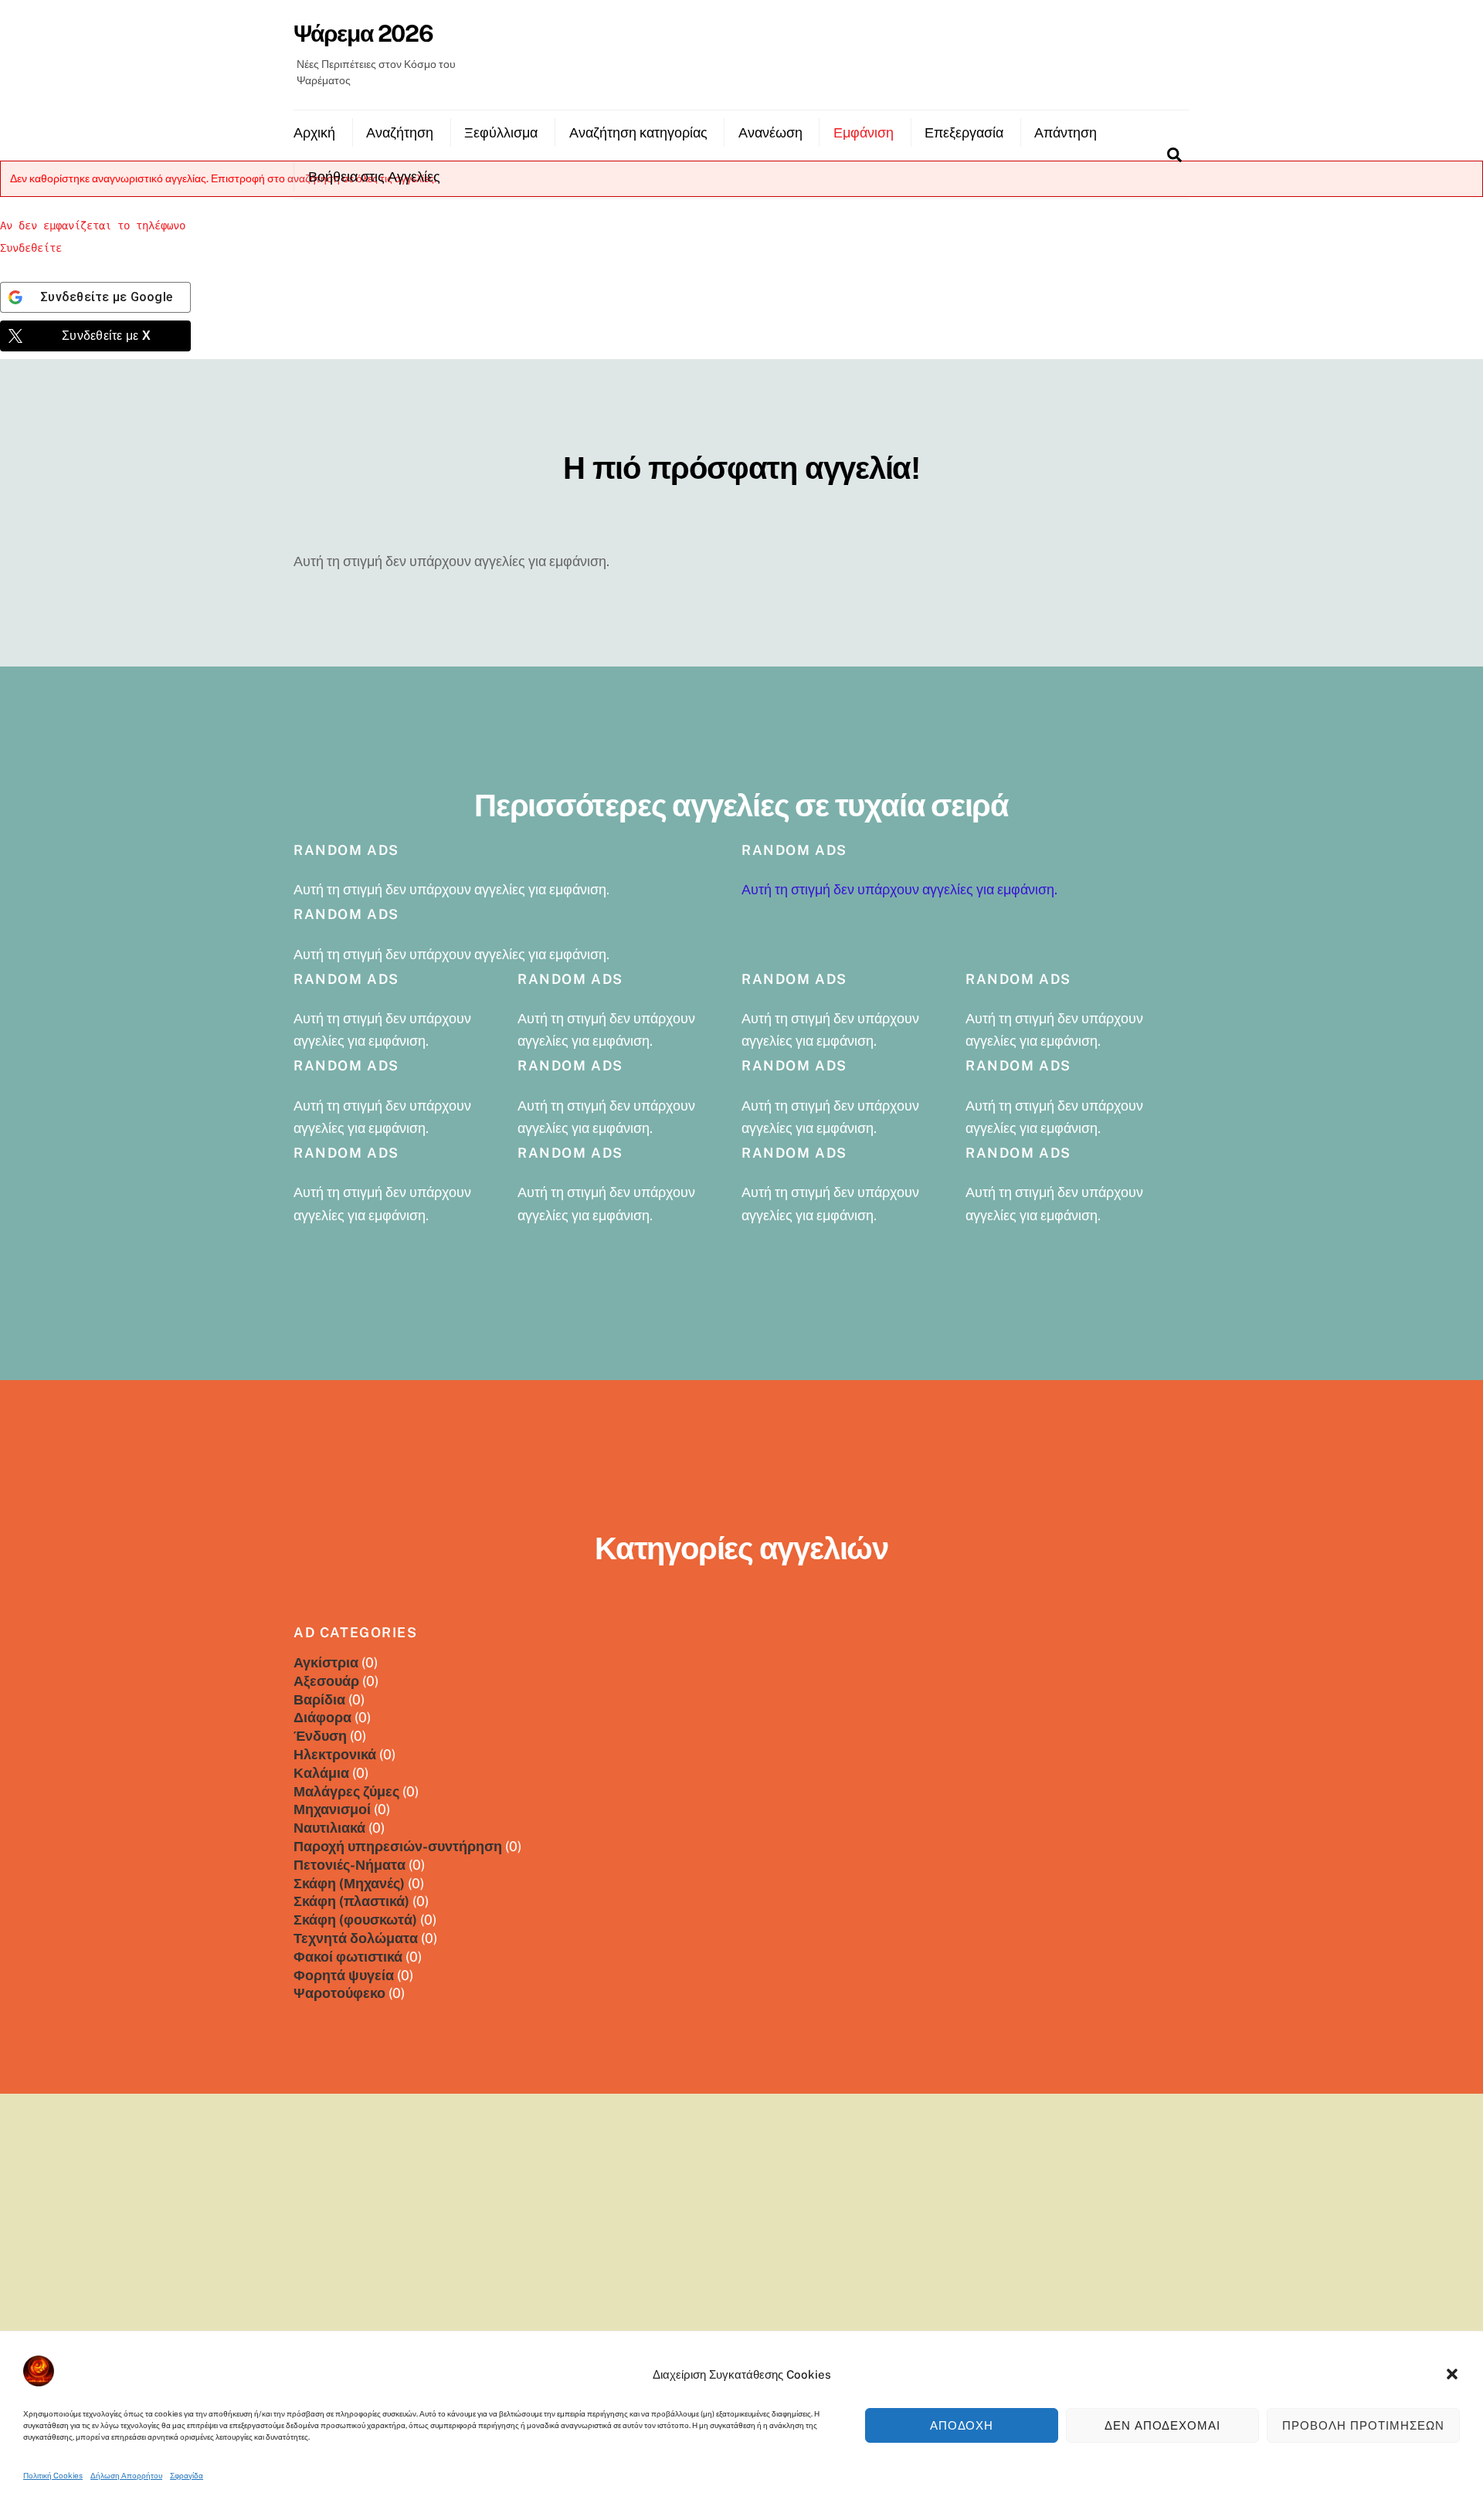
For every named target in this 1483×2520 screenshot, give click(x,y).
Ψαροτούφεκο (339, 1993)
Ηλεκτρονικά (335, 1754)
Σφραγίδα (187, 2475)
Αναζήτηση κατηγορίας (638, 132)
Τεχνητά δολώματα (356, 1938)
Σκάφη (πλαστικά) (351, 1901)
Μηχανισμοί (332, 1809)
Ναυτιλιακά (329, 1828)
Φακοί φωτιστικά (348, 1957)
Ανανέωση (770, 132)
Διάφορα (322, 1717)
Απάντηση (1066, 132)
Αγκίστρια (326, 1662)
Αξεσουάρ (326, 1681)
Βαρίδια (319, 1699)
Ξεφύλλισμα (501, 132)
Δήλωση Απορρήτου (126, 2475)
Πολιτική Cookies (53, 2475)
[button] (1452, 2374)
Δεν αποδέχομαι (1163, 2425)
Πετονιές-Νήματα (350, 1865)
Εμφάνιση (864, 132)
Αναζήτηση (400, 132)
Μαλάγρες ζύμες (346, 1791)
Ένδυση (320, 1736)
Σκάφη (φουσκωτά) (355, 1920)
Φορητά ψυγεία (344, 1975)
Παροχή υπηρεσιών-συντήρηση (398, 1846)
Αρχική (314, 132)
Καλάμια (321, 1773)
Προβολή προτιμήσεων (1363, 2425)
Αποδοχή (962, 2425)
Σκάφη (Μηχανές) (349, 1883)
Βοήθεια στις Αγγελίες (374, 176)
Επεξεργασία (964, 132)
